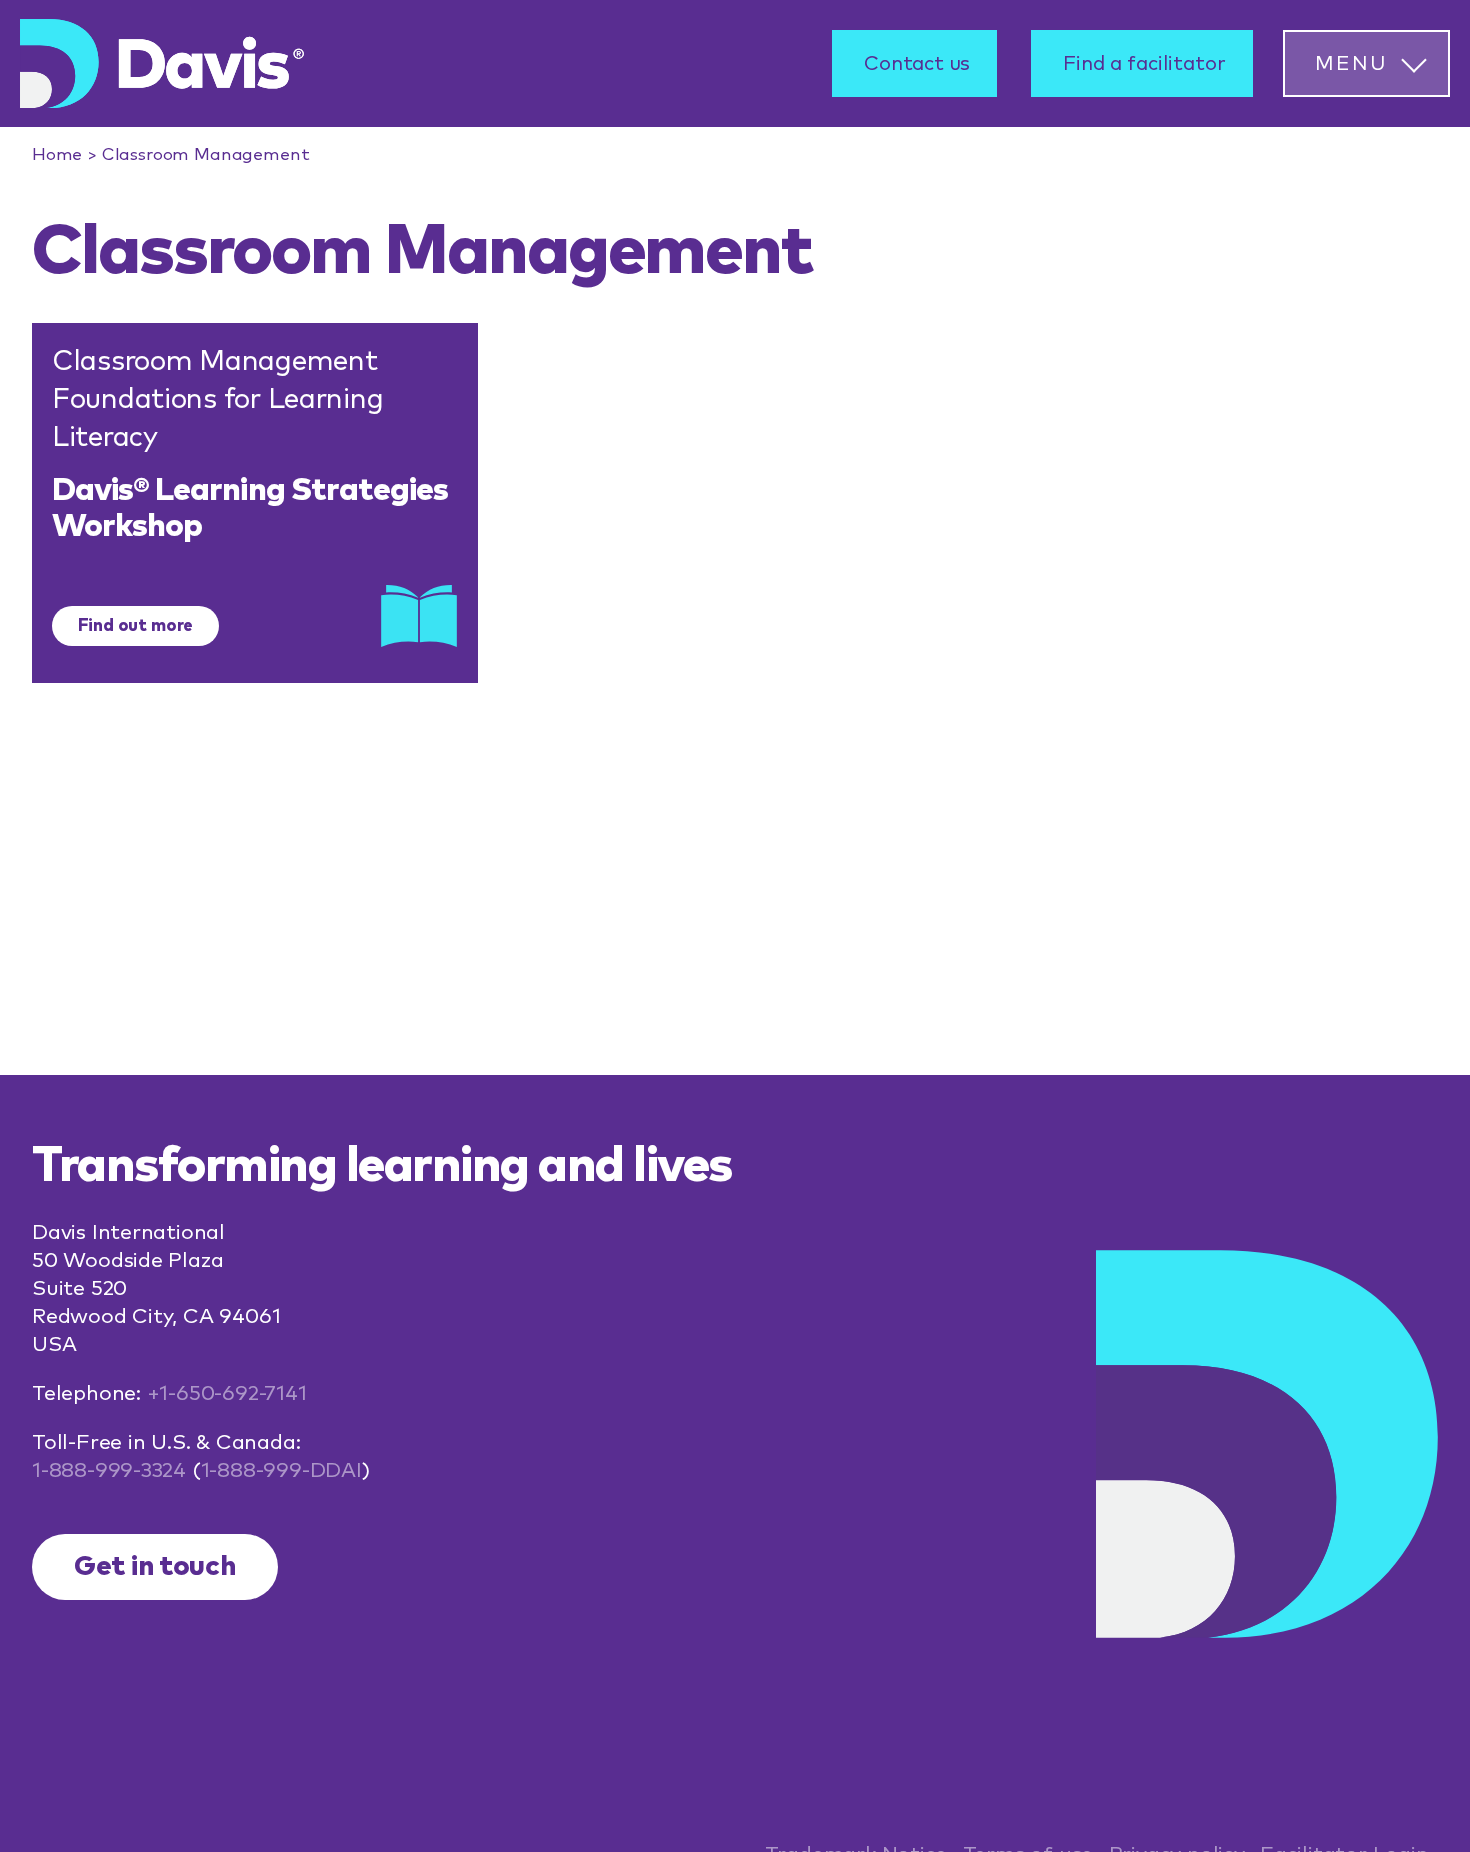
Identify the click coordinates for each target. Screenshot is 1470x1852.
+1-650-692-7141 (227, 1393)
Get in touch (155, 1567)
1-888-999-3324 (109, 1470)
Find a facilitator (1144, 64)
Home (57, 155)
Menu (1351, 64)
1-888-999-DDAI (281, 1470)
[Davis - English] (162, 63)
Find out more (136, 626)
